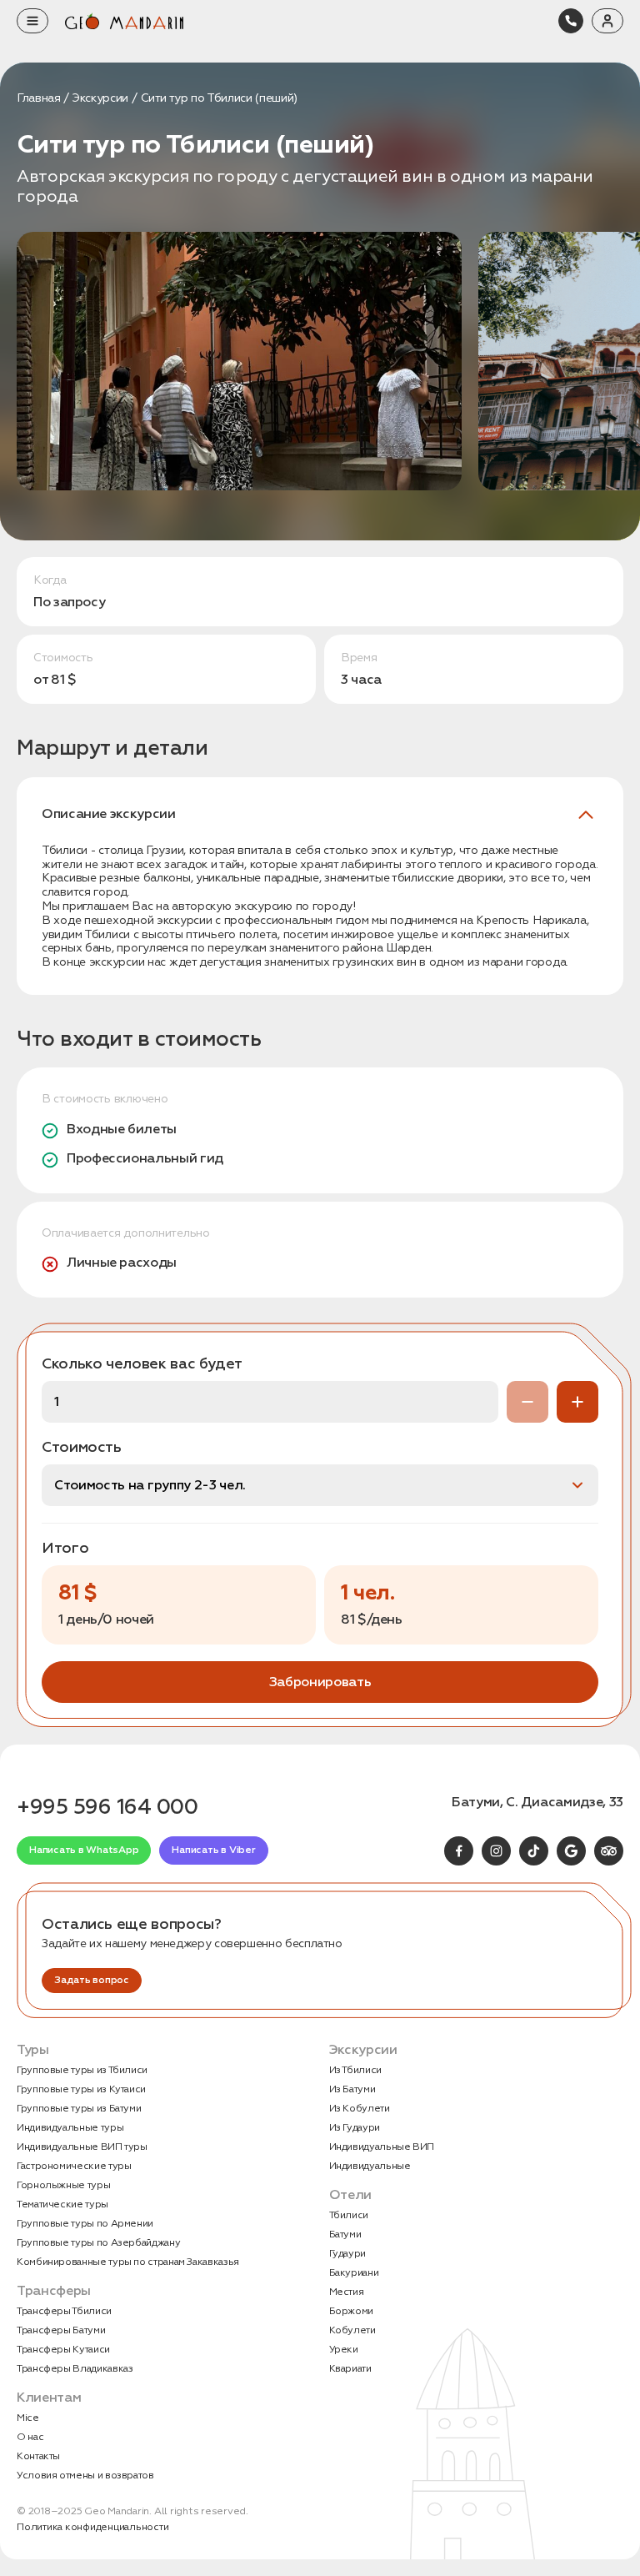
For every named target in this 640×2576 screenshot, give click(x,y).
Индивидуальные (370, 2166)
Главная (38, 98)
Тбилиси (349, 2215)
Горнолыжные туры (63, 2185)
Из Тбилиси (355, 2070)
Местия (347, 2292)
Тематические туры (62, 2204)
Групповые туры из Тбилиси (82, 2070)
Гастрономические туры (74, 2166)
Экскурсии (100, 98)
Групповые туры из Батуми (79, 2109)
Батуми (345, 2235)
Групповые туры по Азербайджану (98, 2243)
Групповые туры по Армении (85, 2224)
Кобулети (352, 2330)
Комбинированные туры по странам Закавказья (128, 2262)
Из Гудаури (355, 2128)
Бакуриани (354, 2273)
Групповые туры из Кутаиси (81, 2089)
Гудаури (347, 2254)
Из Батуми (352, 2089)
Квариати (350, 2369)
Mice (28, 2418)
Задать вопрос (92, 1980)
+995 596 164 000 (107, 1807)
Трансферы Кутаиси (63, 2350)
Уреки (344, 2350)
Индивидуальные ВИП (382, 2147)
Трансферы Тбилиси (64, 2311)
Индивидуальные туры (70, 2128)
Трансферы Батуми (61, 2330)
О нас (30, 2437)
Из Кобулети (360, 2109)
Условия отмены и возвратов (85, 2476)
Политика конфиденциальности (93, 2527)
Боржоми (351, 2311)
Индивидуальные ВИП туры (82, 2147)
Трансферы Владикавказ (75, 2369)
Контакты (38, 2456)
